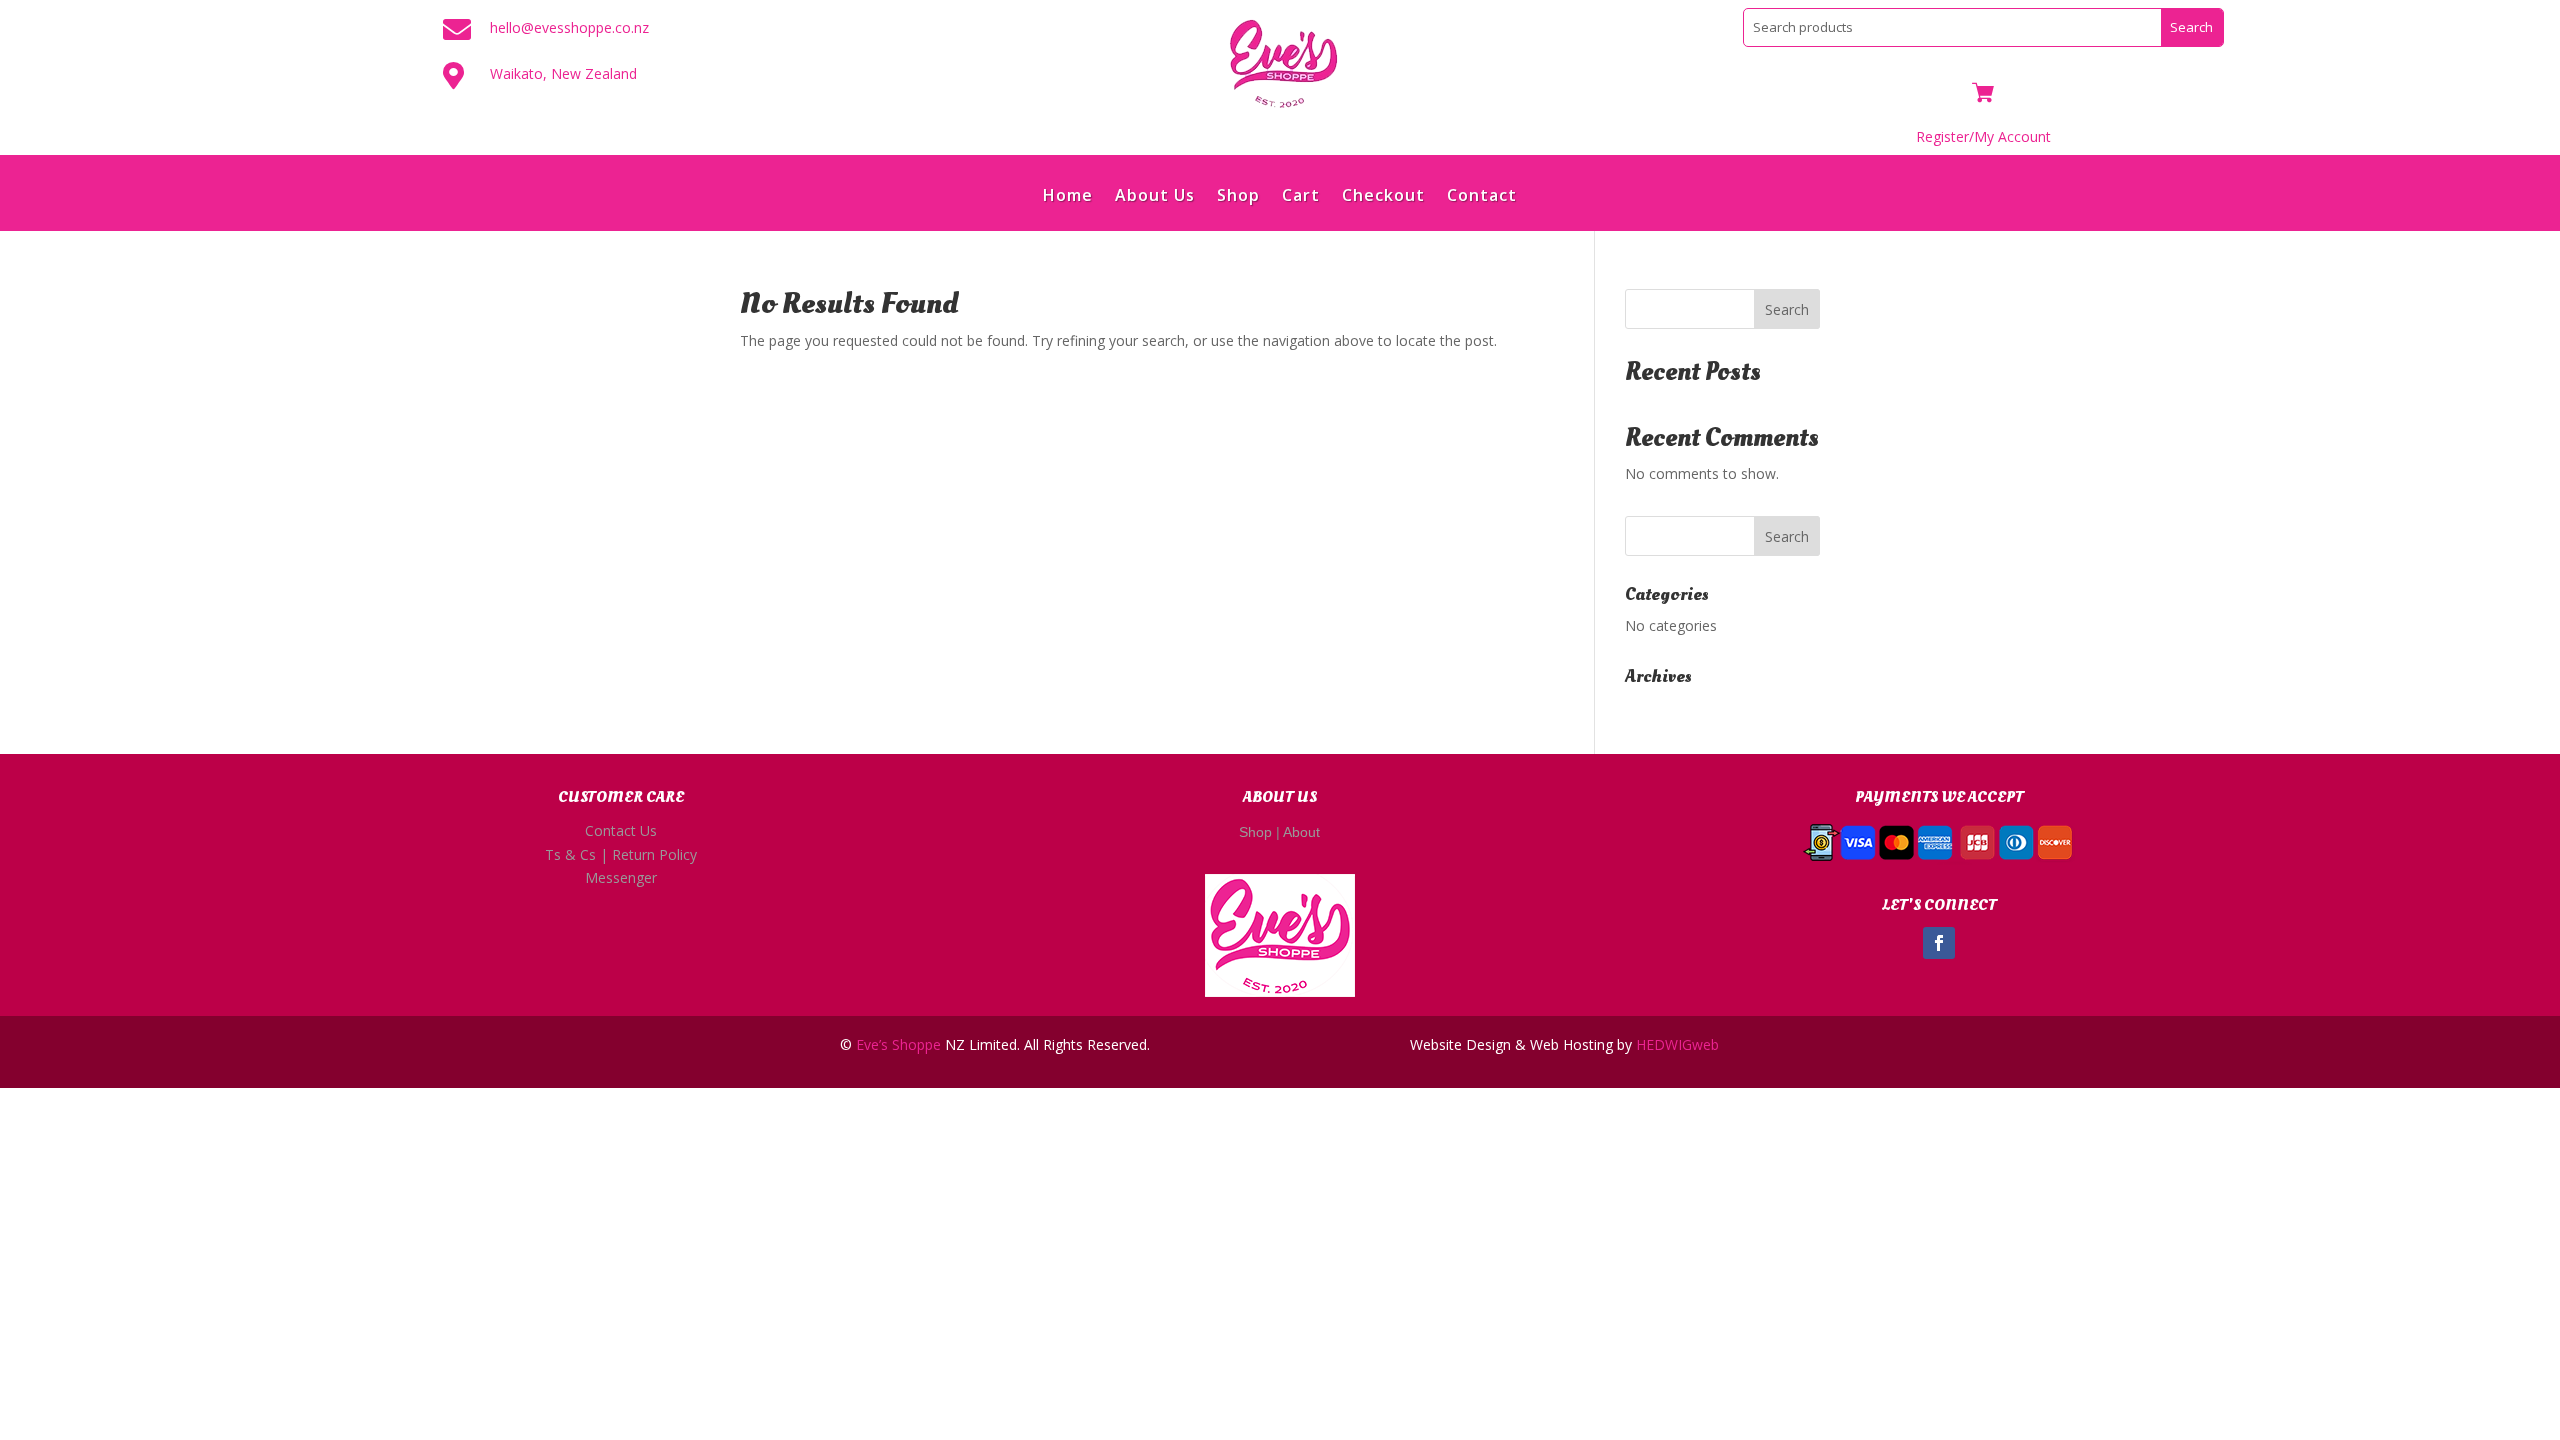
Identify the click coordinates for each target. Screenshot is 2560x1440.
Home (1068, 197)
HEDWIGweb (1677, 1044)
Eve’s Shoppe (898, 1044)
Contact (1482, 197)
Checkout (1383, 197)
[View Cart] (1983, 94)
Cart (1301, 197)
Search (1787, 309)
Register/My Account (1983, 136)
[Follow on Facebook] (1939, 943)
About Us (1155, 197)
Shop (1238, 197)
